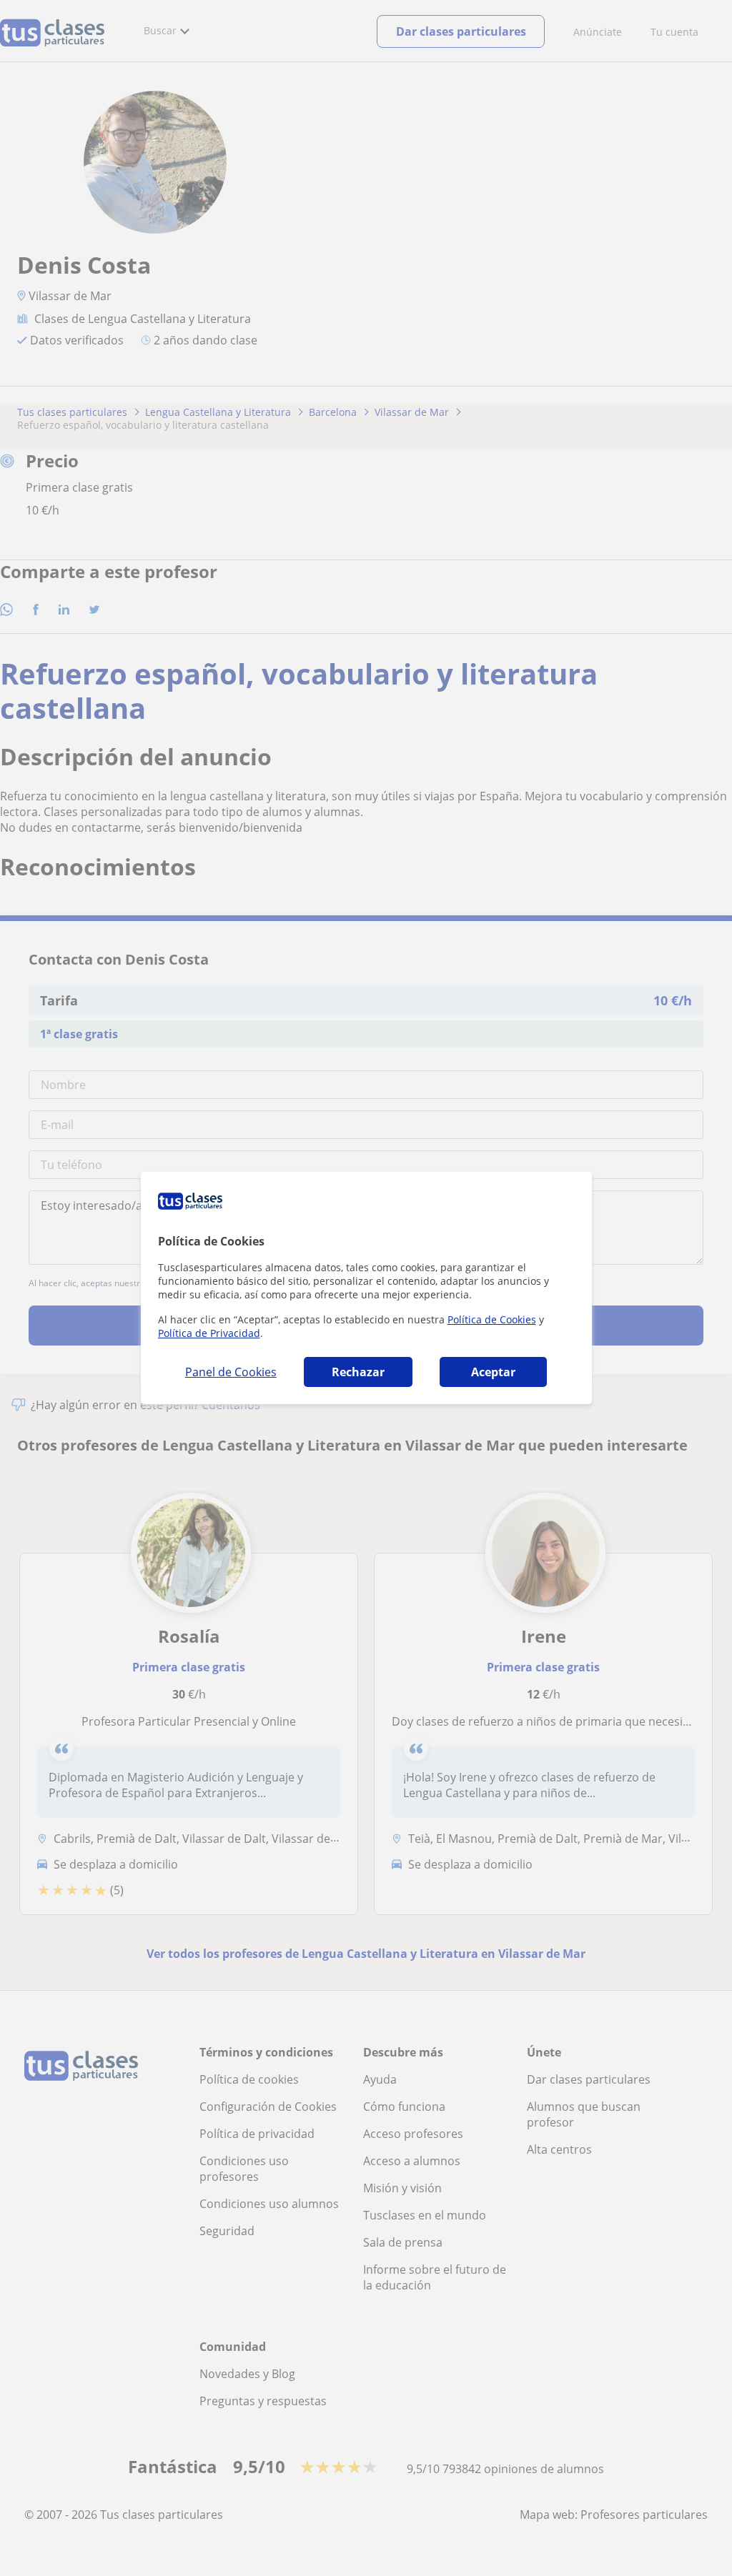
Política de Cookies (492, 1319)
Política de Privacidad (209, 1333)
